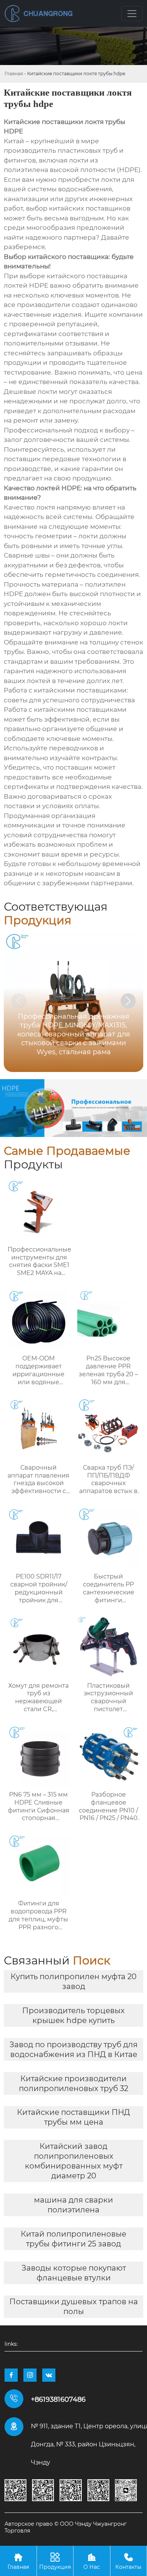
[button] (128, 1001)
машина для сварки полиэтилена (73, 2205)
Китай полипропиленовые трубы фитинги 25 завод (73, 2239)
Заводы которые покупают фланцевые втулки (74, 2273)
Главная (14, 74)
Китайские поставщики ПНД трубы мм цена (73, 2117)
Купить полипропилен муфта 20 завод (73, 1981)
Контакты (128, 2561)
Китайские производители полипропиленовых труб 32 (73, 2083)
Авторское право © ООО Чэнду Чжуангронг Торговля (66, 2527)
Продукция (55, 2561)
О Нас (92, 2561)
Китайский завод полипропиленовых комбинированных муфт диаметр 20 (74, 2161)
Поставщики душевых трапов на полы (74, 2306)
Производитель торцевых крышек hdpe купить (73, 2015)
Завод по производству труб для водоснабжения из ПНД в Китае (73, 2049)
